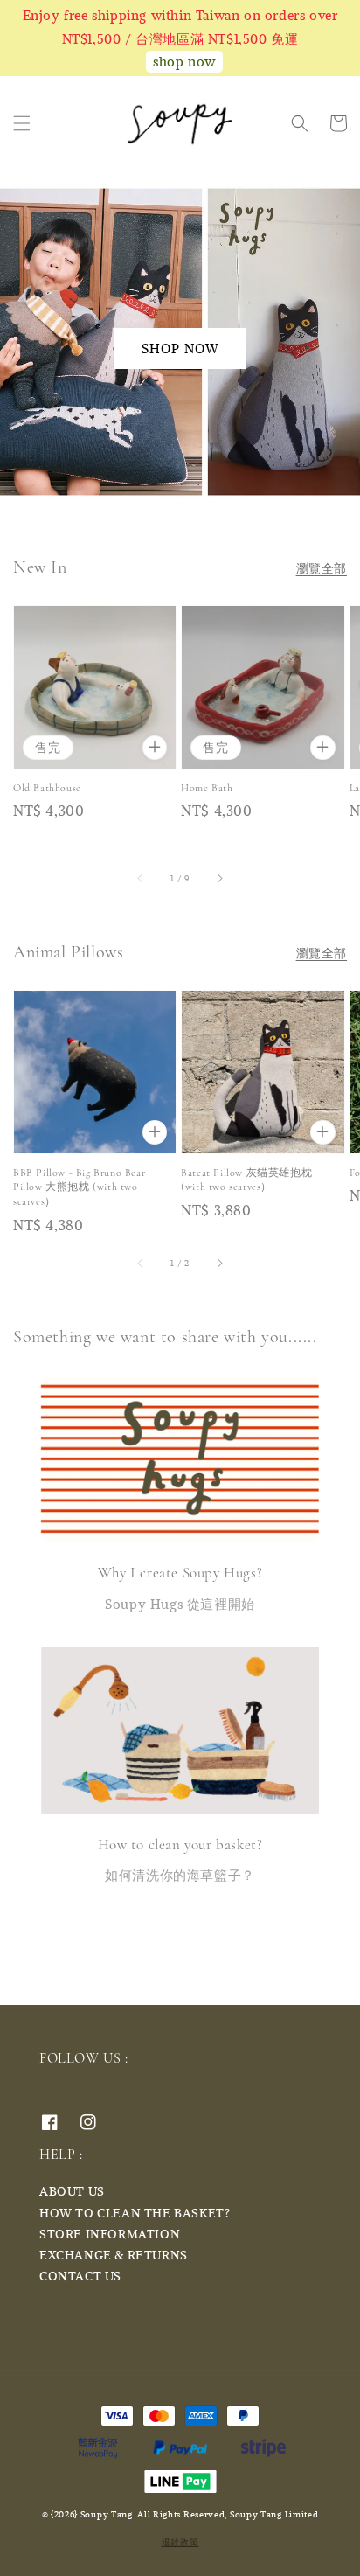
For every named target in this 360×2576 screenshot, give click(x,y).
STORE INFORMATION (110, 2234)
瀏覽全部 (322, 568)
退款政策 (180, 2542)
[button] (22, 123)
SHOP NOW (180, 348)
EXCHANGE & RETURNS (114, 2255)
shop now (184, 61)
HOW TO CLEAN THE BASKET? (135, 2213)
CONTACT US (80, 2276)
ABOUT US (72, 2191)
